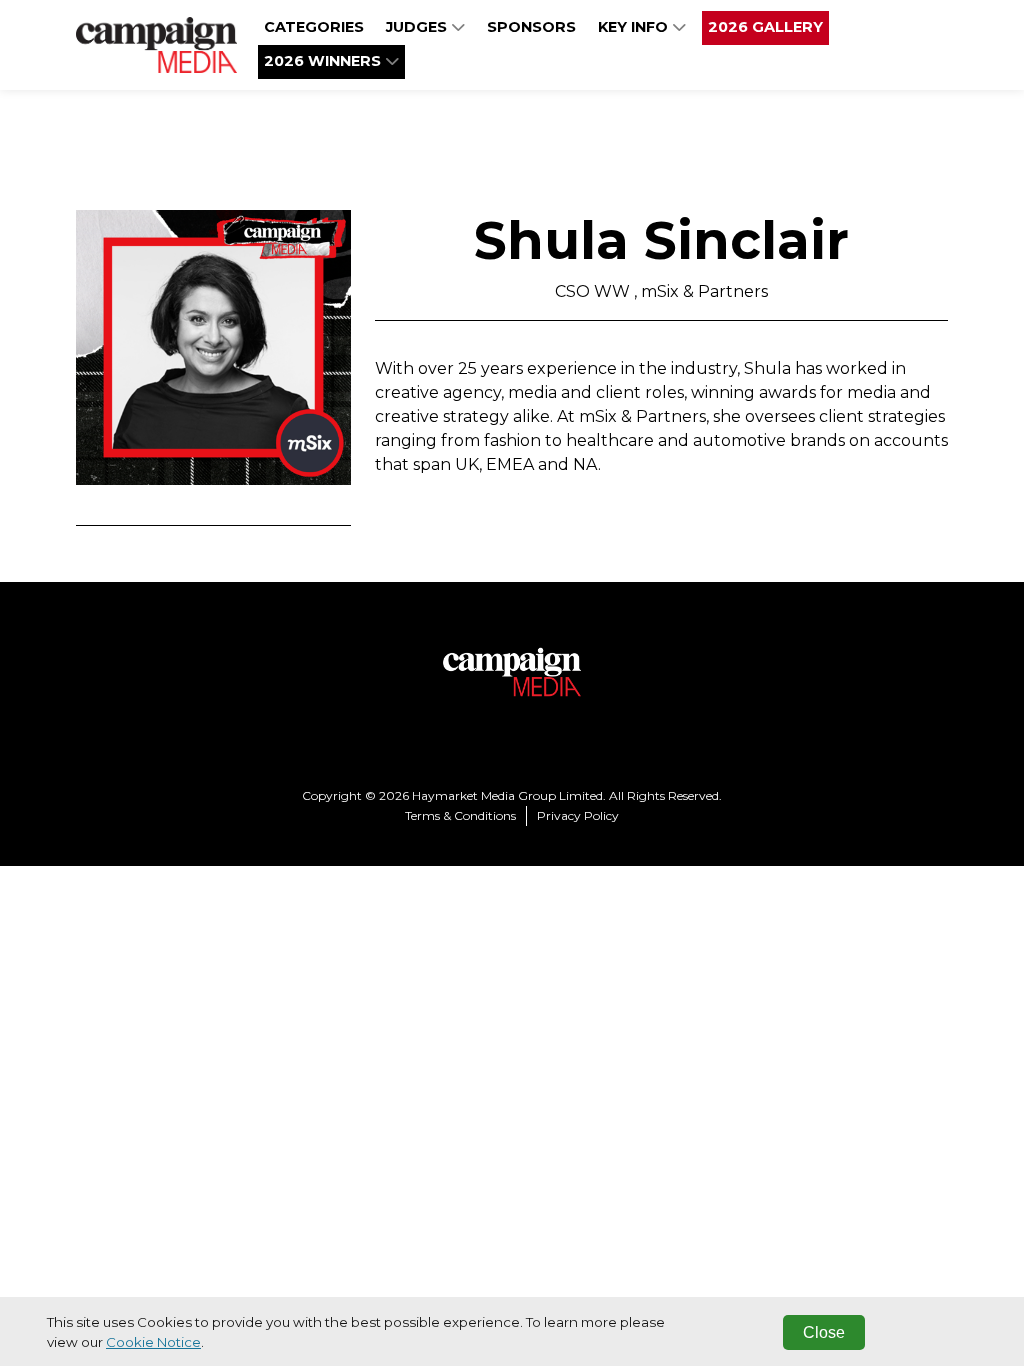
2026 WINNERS (324, 61)
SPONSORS (531, 27)
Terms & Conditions (460, 815)
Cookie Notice (153, 1342)
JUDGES (418, 27)
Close (824, 1332)
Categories (314, 27)
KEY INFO (635, 27)
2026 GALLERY (765, 27)
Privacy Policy (578, 815)
